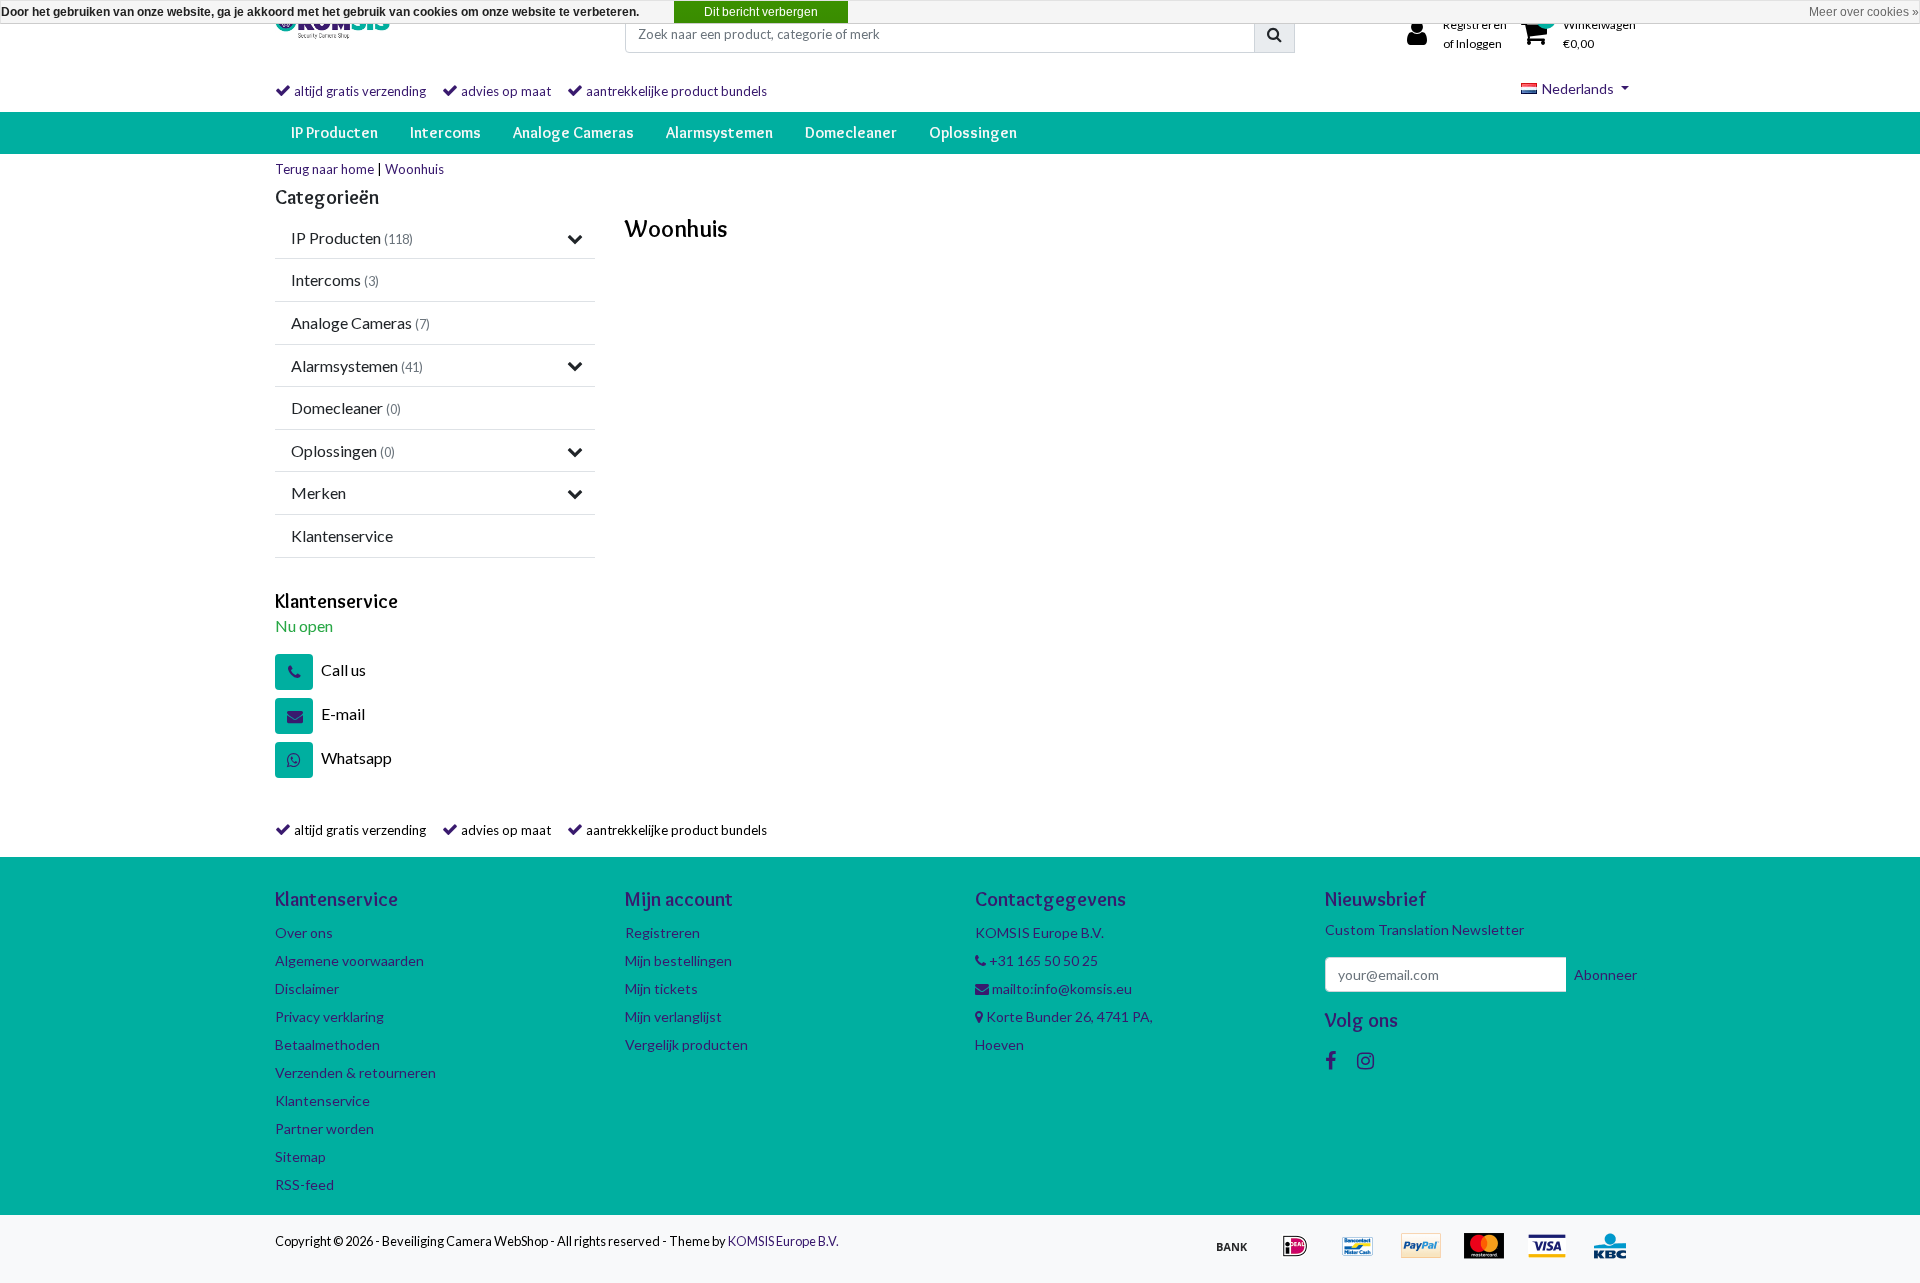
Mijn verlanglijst (673, 1016)
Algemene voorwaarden (349, 960)
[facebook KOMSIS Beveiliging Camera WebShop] (1330, 1060)
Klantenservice (322, 1100)
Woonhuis (414, 169)
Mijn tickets (661, 988)
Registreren (662, 932)
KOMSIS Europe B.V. (783, 1241)
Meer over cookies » (1864, 12)
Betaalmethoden (327, 1044)
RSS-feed (304, 1184)
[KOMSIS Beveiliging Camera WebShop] (332, 34)
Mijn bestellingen (678, 960)
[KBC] (1615, 1254)
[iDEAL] (1301, 1254)
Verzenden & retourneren (355, 1072)
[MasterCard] (1490, 1254)
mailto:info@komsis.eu (1060, 988)
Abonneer (1605, 974)
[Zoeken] (1274, 34)
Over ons (304, 932)
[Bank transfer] (1238, 1254)
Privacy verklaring (329, 1016)
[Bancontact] (1364, 1254)
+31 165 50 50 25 (1042, 960)
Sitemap (300, 1156)
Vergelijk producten (686, 1044)
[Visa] (1553, 1254)
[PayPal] (1427, 1254)
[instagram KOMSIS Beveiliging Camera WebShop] (1365, 1060)
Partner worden (324, 1128)
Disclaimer (307, 988)
